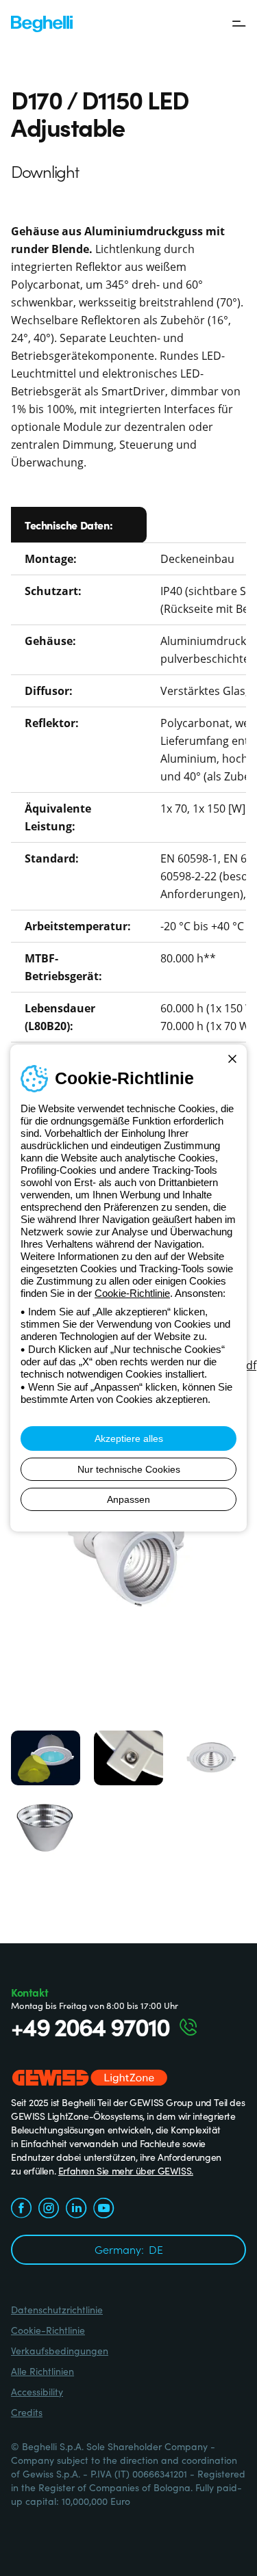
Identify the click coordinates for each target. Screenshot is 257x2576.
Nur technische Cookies (129, 1469)
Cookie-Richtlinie (132, 1293)
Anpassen (128, 1499)
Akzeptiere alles (129, 1438)
